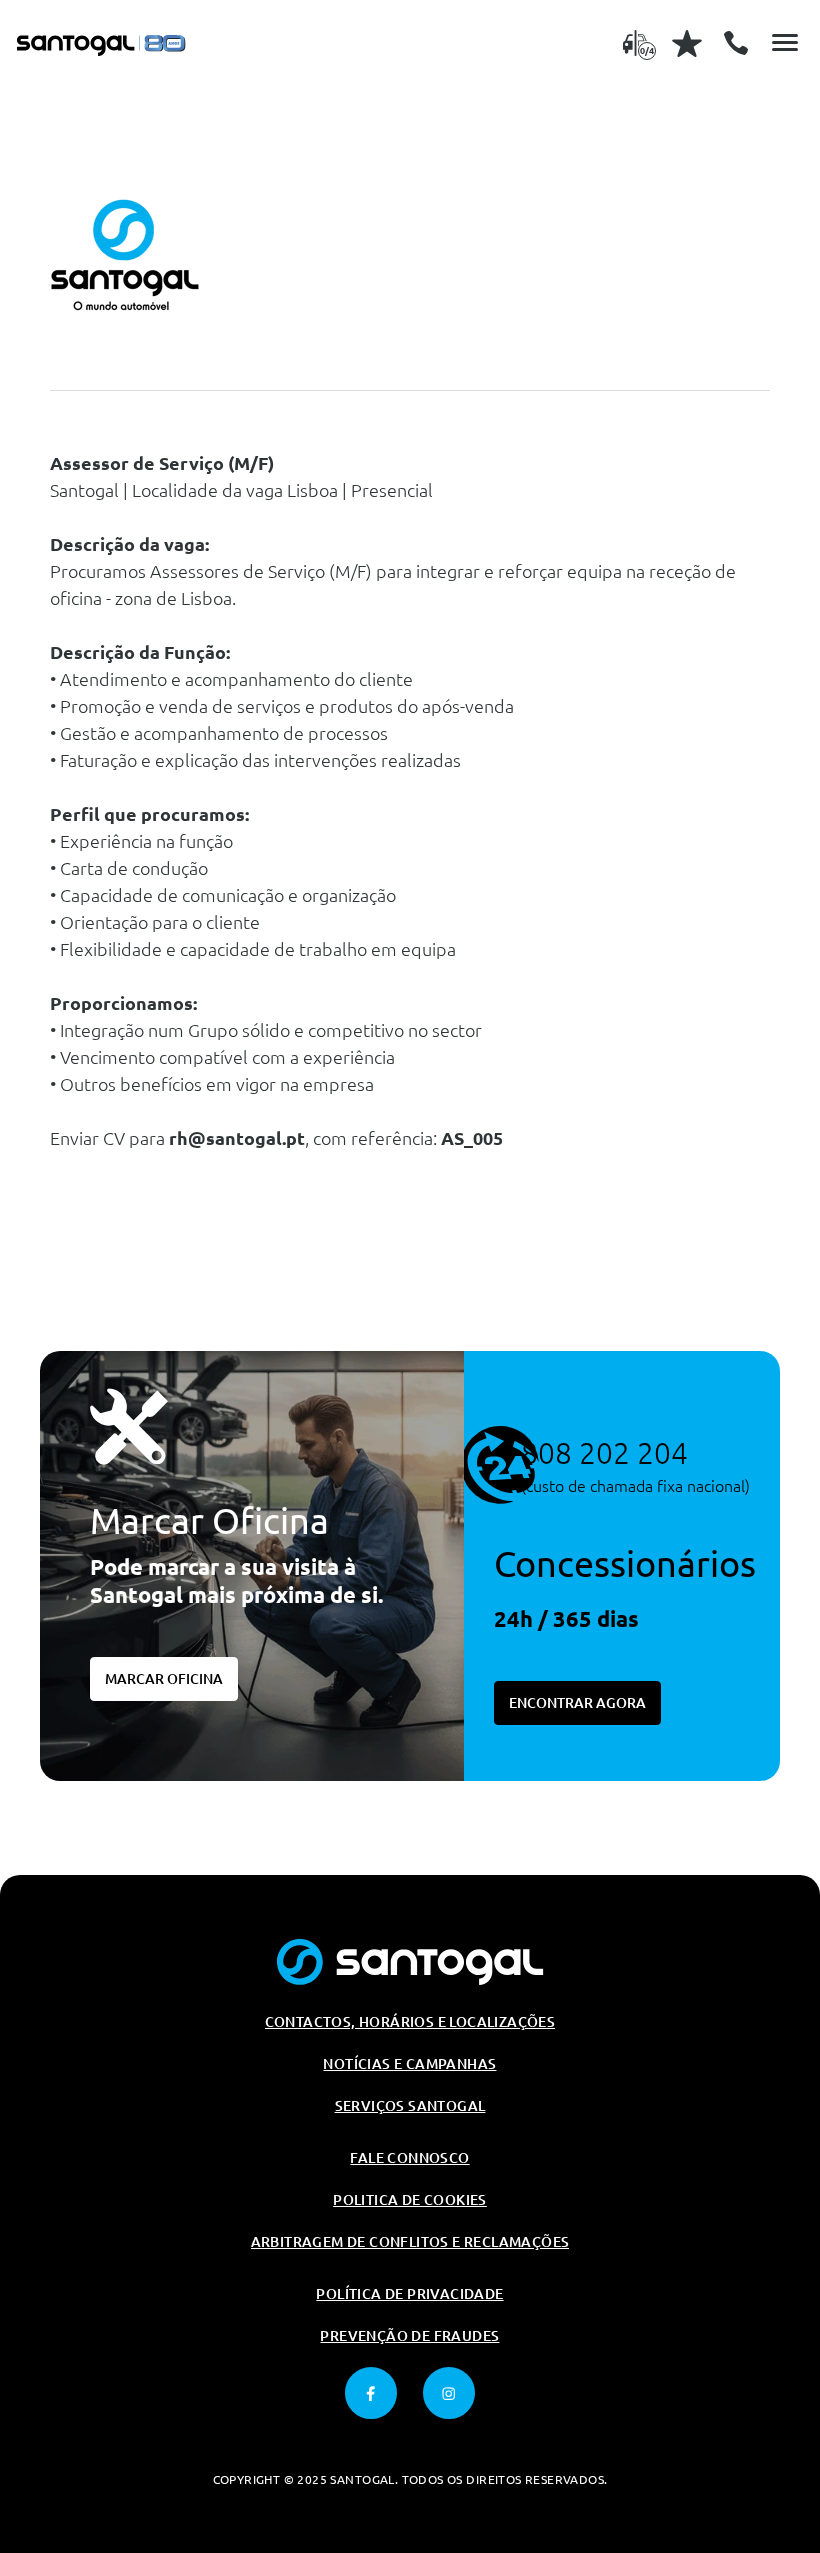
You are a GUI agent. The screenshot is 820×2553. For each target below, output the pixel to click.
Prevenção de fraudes (409, 2336)
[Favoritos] (687, 43)
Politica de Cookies (410, 2200)
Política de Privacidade (409, 2294)
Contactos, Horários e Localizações (410, 2022)
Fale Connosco (409, 2158)
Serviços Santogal (410, 2106)
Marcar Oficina (164, 1679)
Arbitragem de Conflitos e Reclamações (410, 2242)
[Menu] (785, 43)
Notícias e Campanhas (409, 2064)
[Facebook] (371, 2393)
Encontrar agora (577, 1703)
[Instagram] (449, 2393)
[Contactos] (736, 43)
